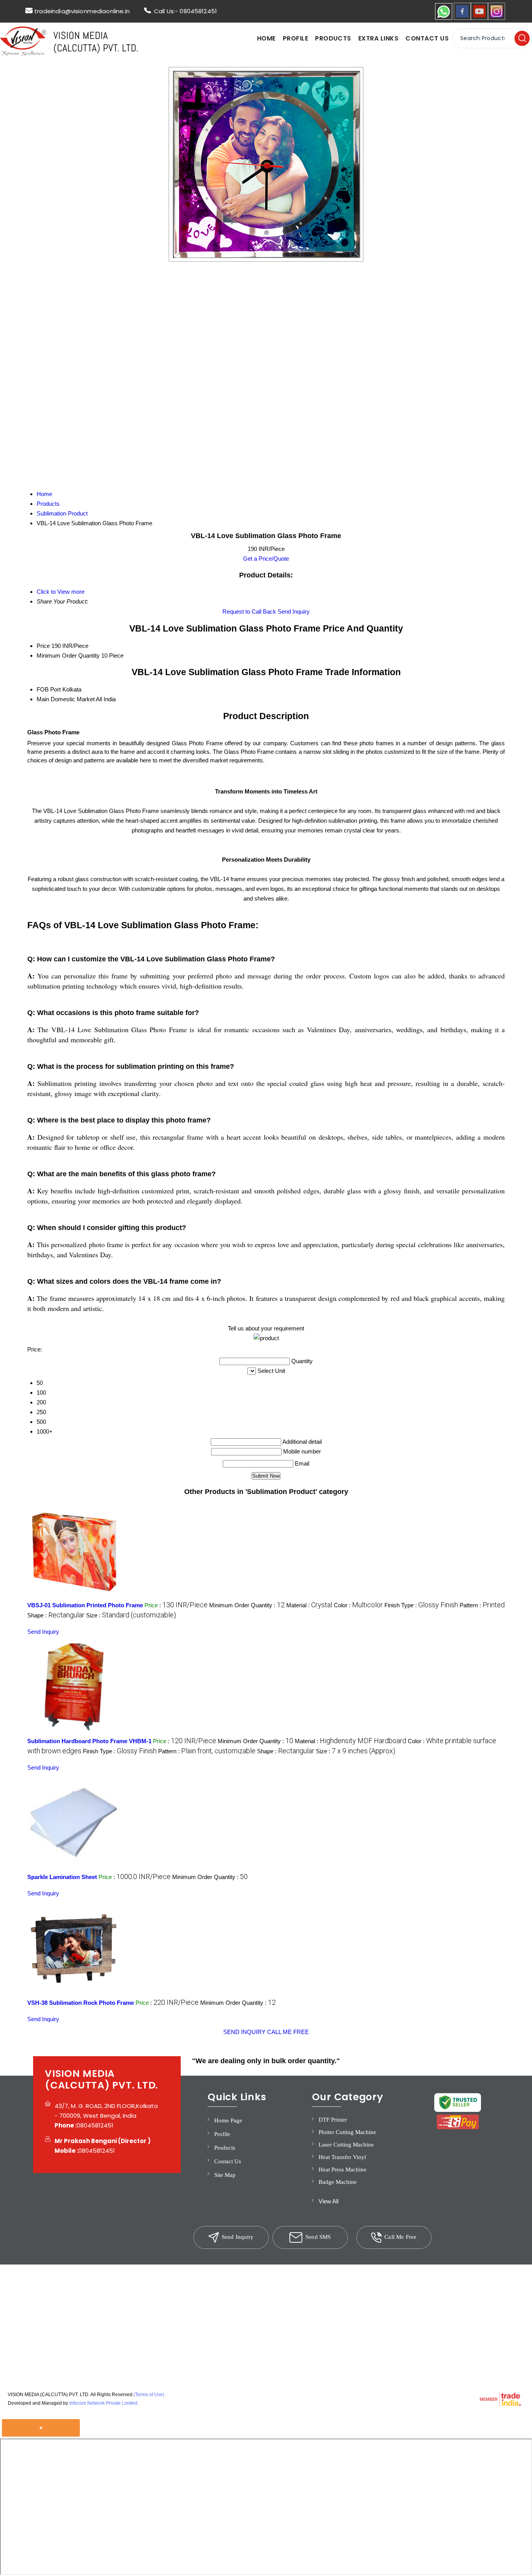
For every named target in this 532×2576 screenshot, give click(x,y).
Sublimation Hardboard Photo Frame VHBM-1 (89, 1741)
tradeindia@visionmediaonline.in (82, 11)
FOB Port (49, 689)
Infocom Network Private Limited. (104, 2403)
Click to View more (61, 592)
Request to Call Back (249, 611)
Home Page (228, 2120)
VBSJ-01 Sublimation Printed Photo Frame (85, 1605)
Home (266, 38)
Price (43, 646)
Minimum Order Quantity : (247, 1605)
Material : (309, 1605)
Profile (295, 38)
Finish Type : (421, 1605)
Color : (358, 1605)
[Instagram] (497, 18)
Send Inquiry (294, 611)
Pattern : (482, 1605)
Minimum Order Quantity (68, 655)
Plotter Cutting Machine (347, 2132)
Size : (131, 1615)
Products (333, 38)
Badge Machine (338, 2182)
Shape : (56, 1615)
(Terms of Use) (149, 2395)
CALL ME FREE (288, 2032)
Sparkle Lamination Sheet (62, 1877)
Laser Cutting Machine (346, 2145)
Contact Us (427, 38)
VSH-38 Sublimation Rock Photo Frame (81, 2003)
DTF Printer (333, 2120)
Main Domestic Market (66, 699)
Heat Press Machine (343, 2170)
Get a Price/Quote (266, 559)
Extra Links (378, 38)
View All (329, 2201)
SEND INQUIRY (244, 2032)
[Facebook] (462, 18)
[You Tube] (479, 18)
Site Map (225, 2175)
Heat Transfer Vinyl (342, 2157)
